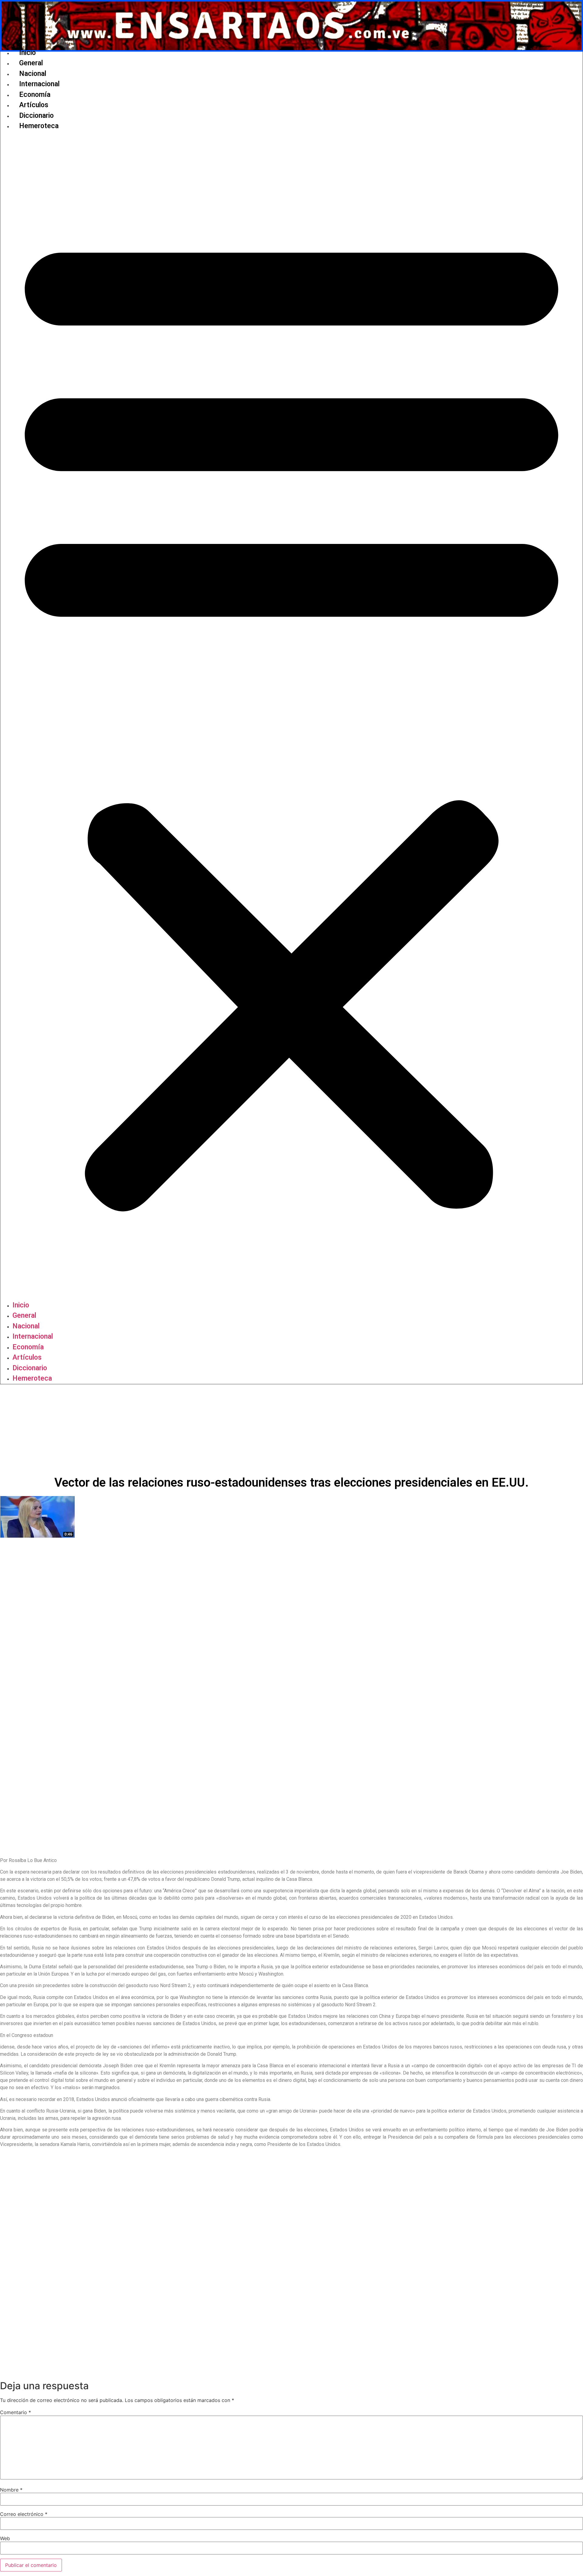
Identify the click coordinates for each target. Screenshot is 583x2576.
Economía (35, 95)
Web (5, 2538)
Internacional (39, 84)
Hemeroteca (39, 126)
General (31, 63)
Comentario (15, 2412)
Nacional (33, 74)
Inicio (27, 53)
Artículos (34, 105)
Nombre (11, 2490)
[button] (291, 716)
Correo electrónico (24, 2514)
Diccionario (36, 116)
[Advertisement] (291, 1430)
